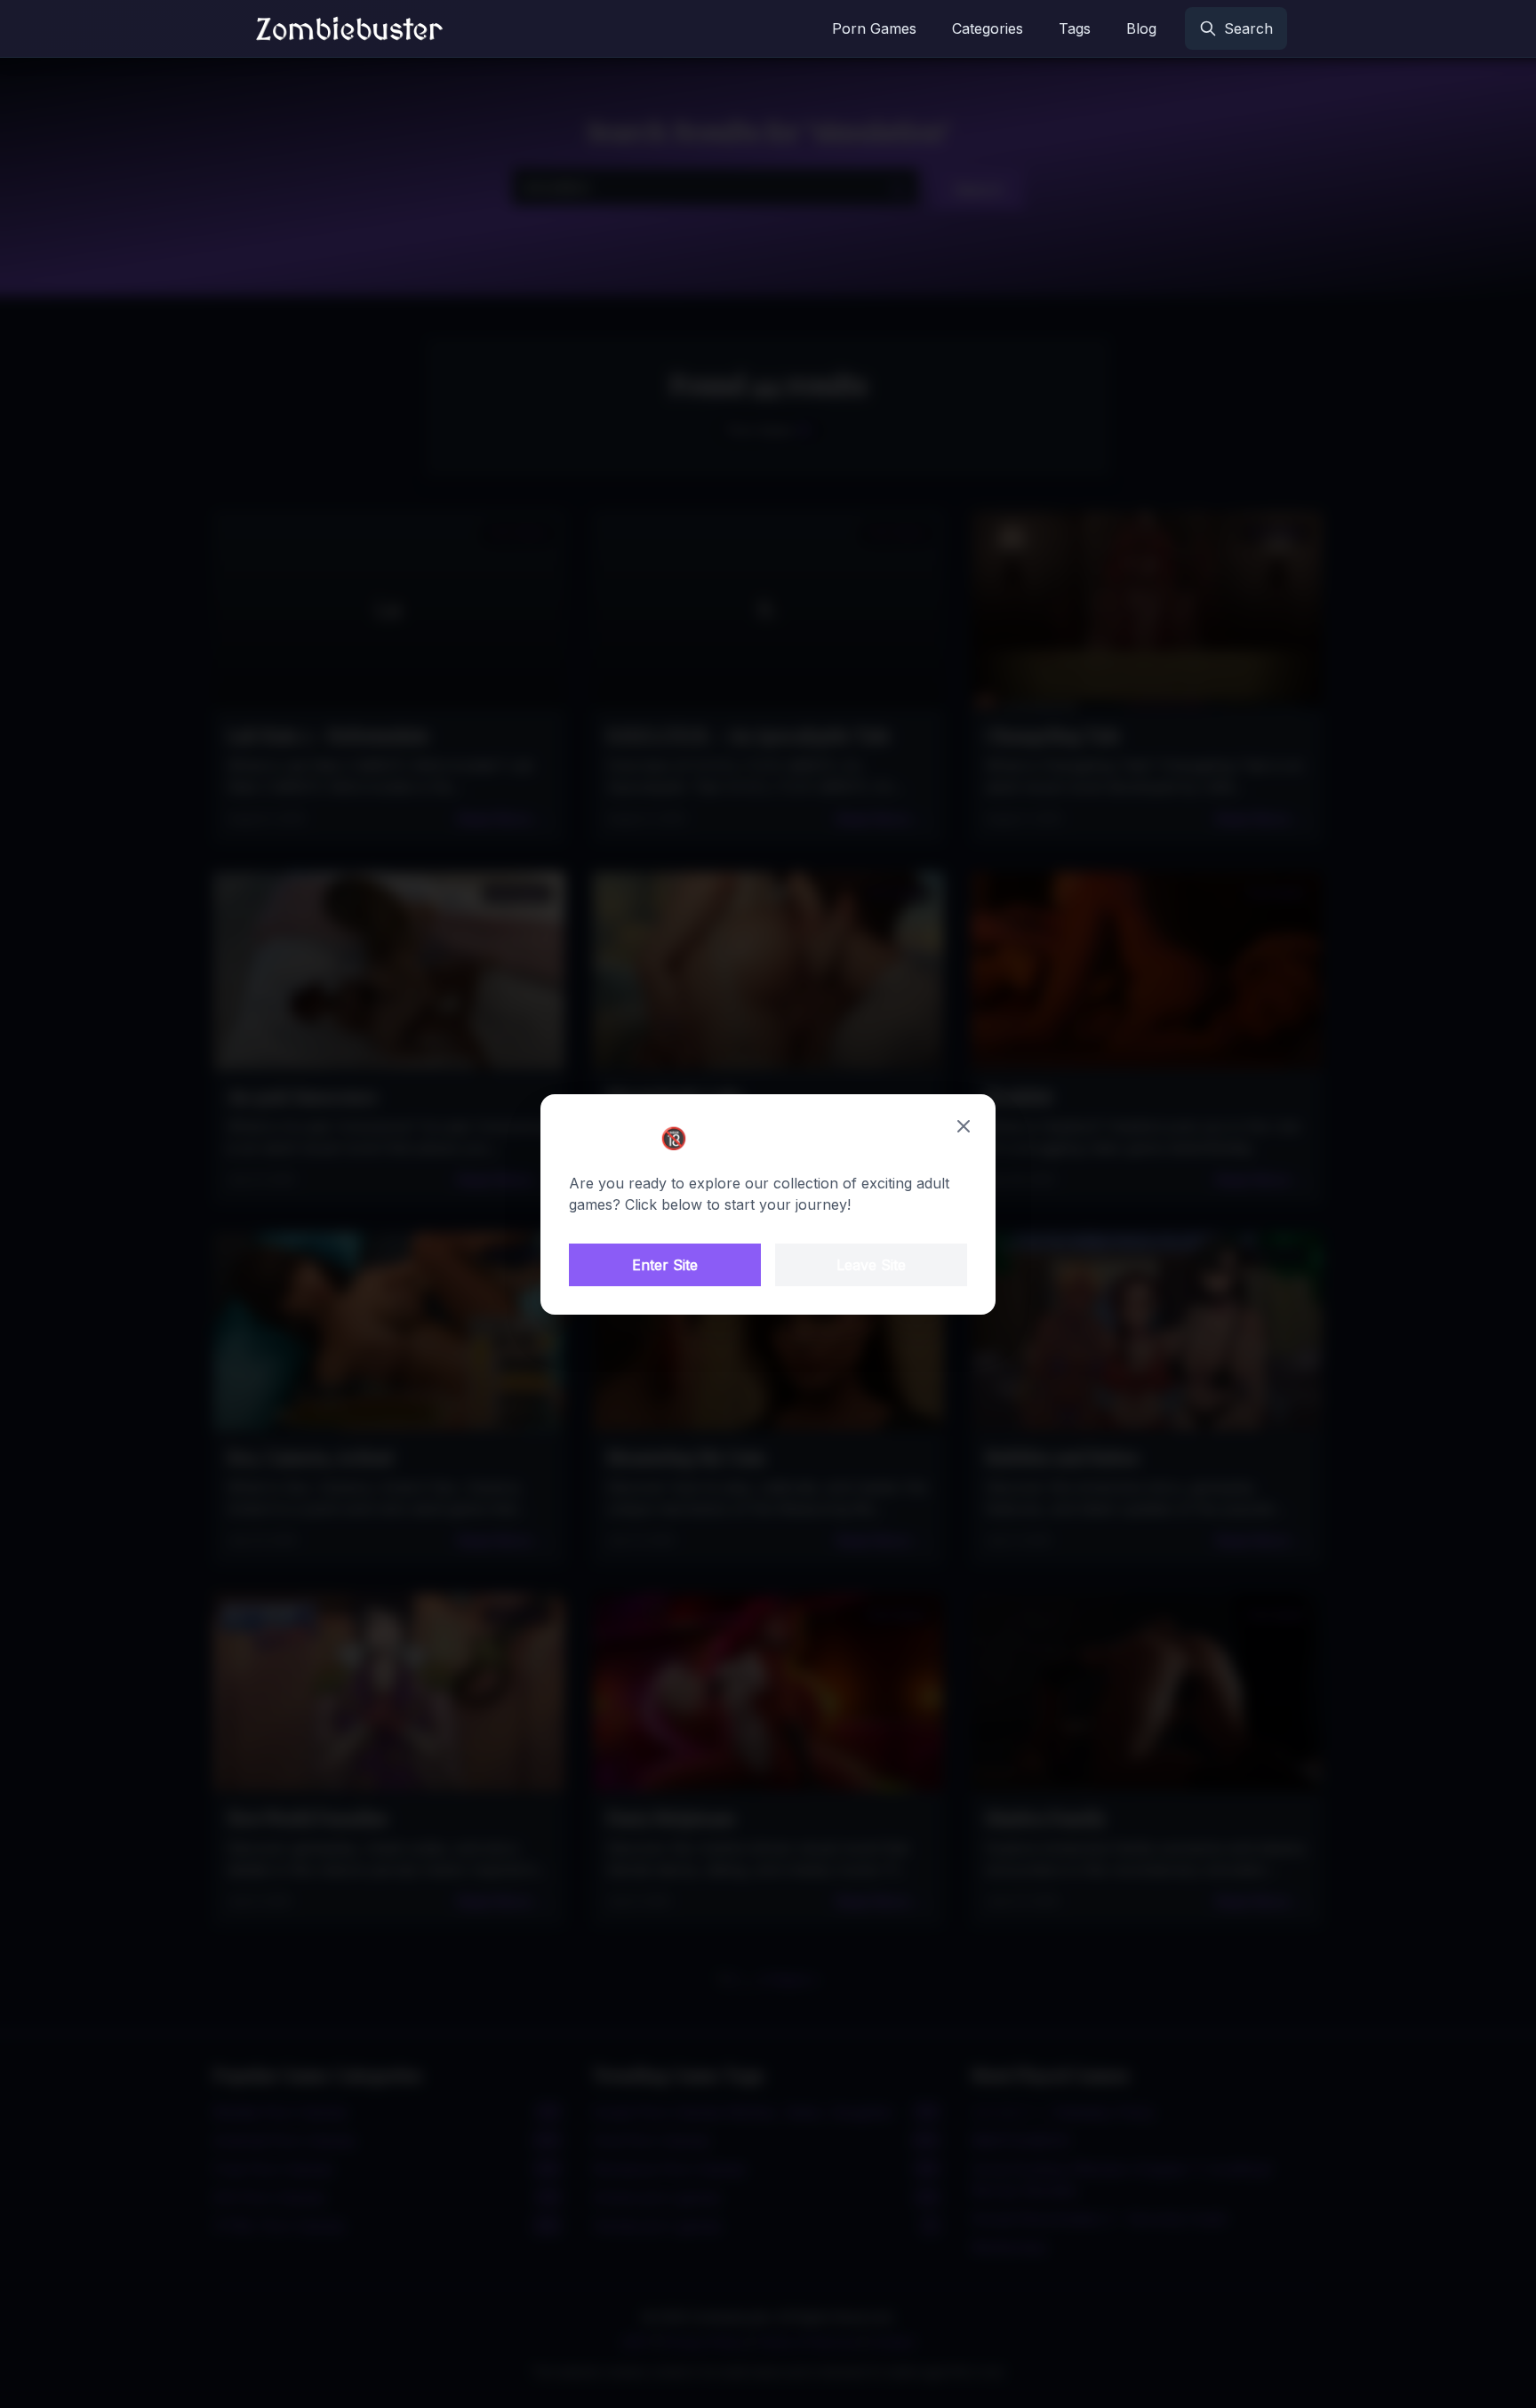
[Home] (349, 28)
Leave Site (871, 1265)
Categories (988, 28)
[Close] (964, 1126)
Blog (1141, 28)
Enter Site (665, 1265)
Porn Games (874, 28)
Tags (1075, 28)
